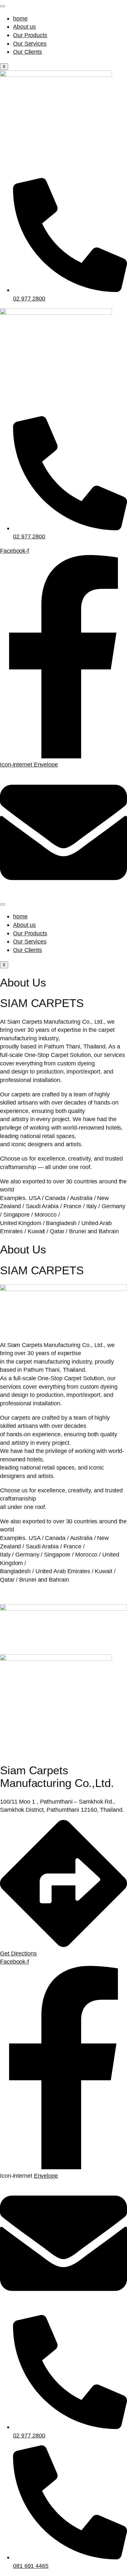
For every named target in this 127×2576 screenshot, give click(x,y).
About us (24, 27)
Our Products (30, 35)
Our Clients (28, 52)
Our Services (30, 44)
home (20, 18)
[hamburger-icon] (3, 6)
